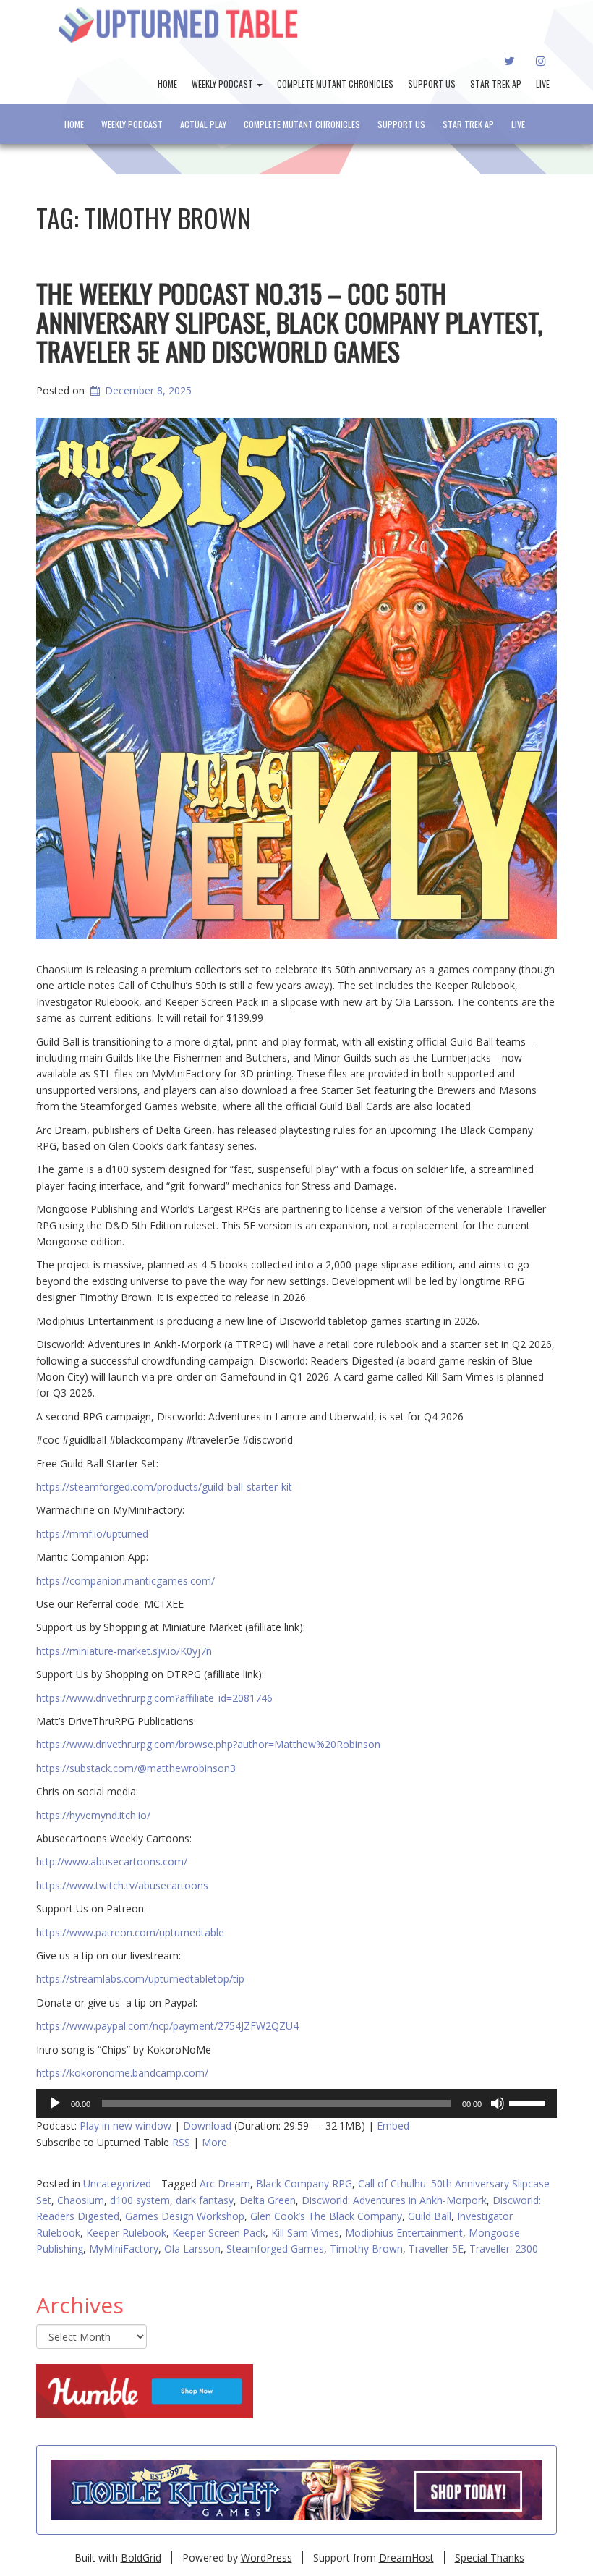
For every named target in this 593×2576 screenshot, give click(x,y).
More (214, 2142)
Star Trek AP (496, 84)
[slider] (529, 2102)
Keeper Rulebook (126, 2233)
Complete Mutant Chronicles (335, 84)
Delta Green (268, 2200)
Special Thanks (490, 2558)
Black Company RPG (304, 2183)
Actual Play (203, 124)
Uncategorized (117, 2183)
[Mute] (498, 2103)
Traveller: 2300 (504, 2249)
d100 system (140, 2200)
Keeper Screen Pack (219, 2233)
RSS (181, 2142)
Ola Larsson (192, 2249)
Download (207, 2126)
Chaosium (81, 2200)
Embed (393, 2126)
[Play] (55, 2103)
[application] (296, 2103)
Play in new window (125, 2126)
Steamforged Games (275, 2249)
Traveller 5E (436, 2249)
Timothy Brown (366, 2249)
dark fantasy (205, 2200)
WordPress (266, 2558)
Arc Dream (225, 2183)
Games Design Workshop (185, 2216)
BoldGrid (141, 2558)
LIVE (543, 84)
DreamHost (406, 2558)
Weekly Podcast (223, 84)
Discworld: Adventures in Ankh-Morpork (394, 2200)
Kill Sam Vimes (305, 2233)
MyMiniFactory (124, 2249)
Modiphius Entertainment (404, 2233)
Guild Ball (430, 2216)
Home (167, 84)
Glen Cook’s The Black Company (326, 2216)
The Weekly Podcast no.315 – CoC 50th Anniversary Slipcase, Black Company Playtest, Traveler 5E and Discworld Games (289, 321)
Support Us (432, 84)
